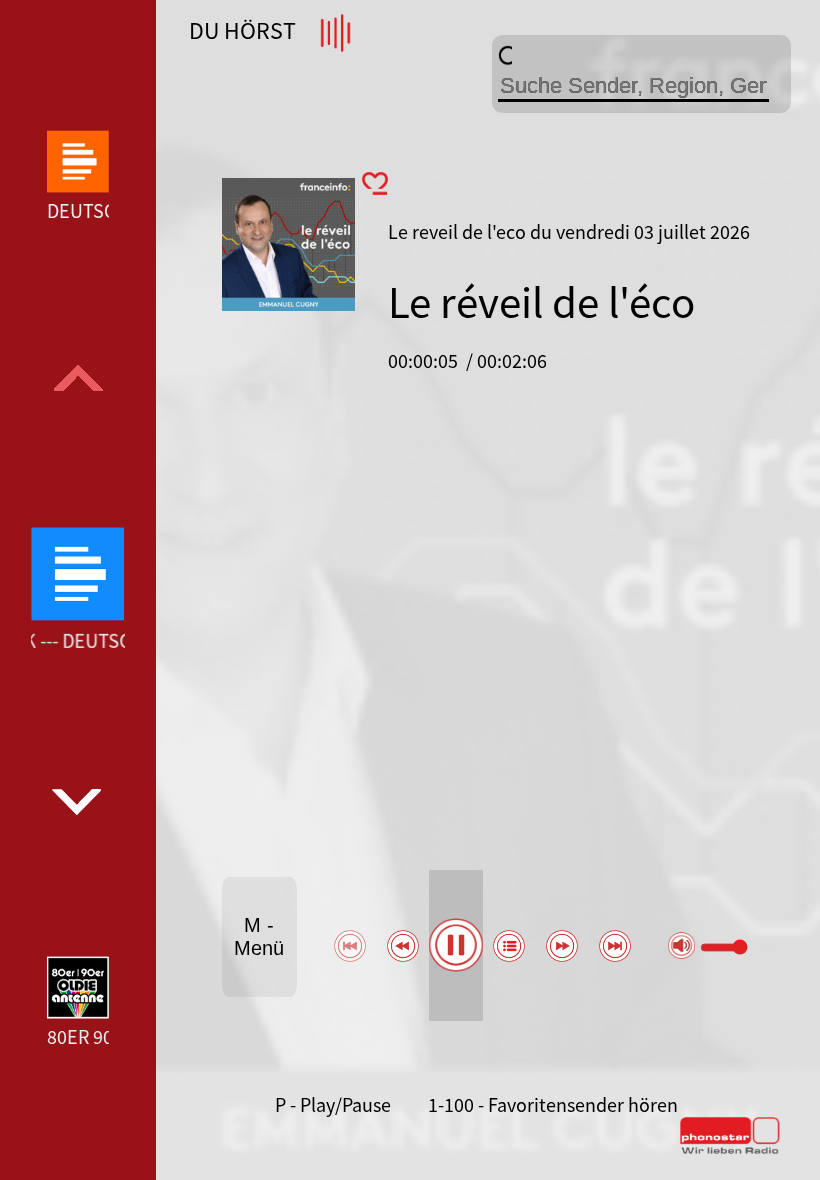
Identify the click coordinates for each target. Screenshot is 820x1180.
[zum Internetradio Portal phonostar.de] (730, 1150)
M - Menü (259, 936)
